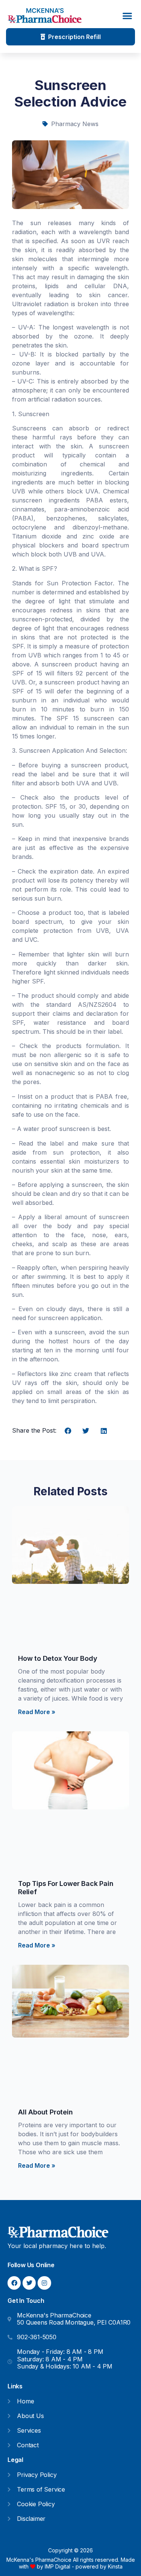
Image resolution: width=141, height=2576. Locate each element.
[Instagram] (44, 2283)
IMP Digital (58, 2566)
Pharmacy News (75, 124)
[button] (128, 16)
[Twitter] (29, 2283)
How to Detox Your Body (58, 1658)
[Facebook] (14, 2283)
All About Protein (45, 2112)
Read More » (37, 1712)
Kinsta (115, 2566)
